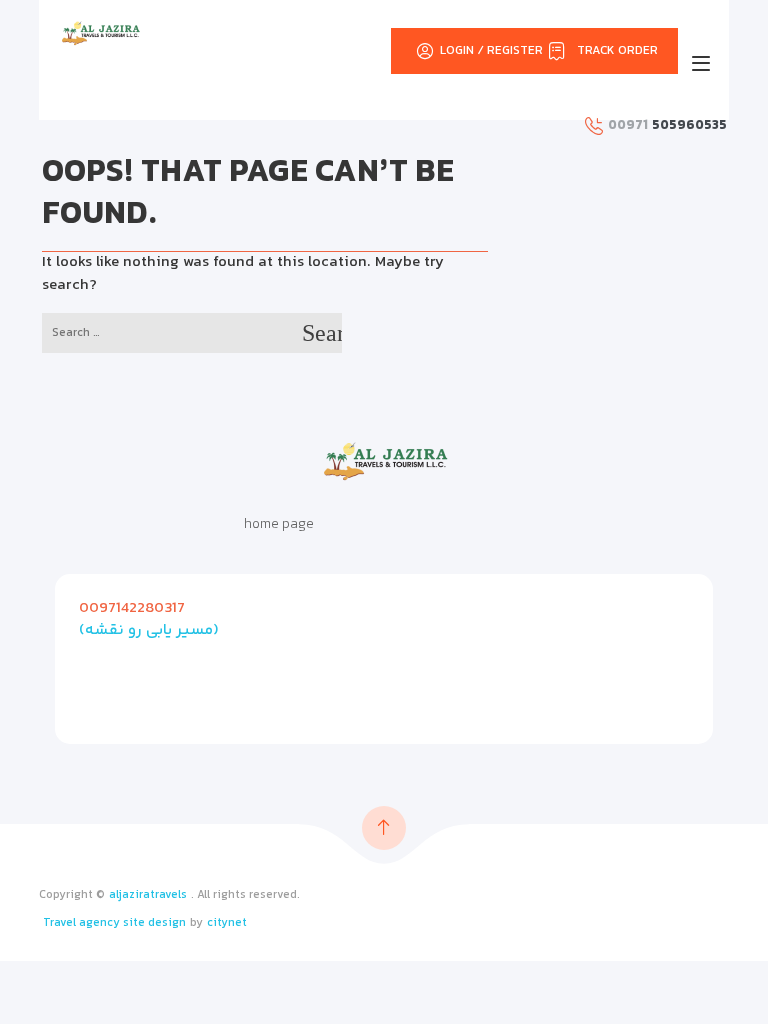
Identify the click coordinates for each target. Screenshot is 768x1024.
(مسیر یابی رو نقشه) (149, 630)
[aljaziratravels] (100, 33)
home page (279, 525)
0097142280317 (132, 608)
